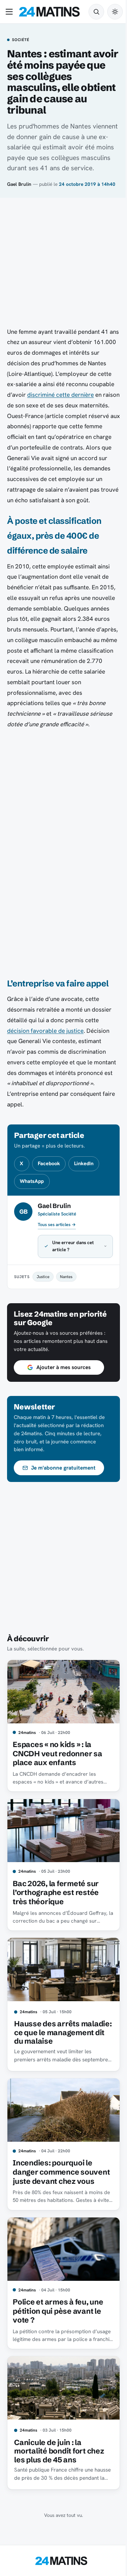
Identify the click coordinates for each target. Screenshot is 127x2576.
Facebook (49, 1163)
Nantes (66, 1287)
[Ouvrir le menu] (11, 12)
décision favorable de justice (45, 1031)
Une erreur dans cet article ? (73, 1257)
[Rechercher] (96, 12)
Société (20, 40)
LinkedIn (84, 1163)
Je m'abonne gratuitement (63, 1478)
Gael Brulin (19, 184)
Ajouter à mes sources (64, 1378)
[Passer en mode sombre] (115, 12)
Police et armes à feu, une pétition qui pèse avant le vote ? (58, 2324)
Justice (43, 1287)
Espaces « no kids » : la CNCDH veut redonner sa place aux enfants (57, 1761)
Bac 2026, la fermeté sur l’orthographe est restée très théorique (56, 1897)
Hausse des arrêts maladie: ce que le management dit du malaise (48, 2038)
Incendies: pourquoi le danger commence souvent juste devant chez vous (59, 2184)
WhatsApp (32, 1181)
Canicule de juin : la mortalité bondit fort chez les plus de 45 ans (59, 2461)
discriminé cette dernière (61, 395)
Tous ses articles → (57, 1225)
